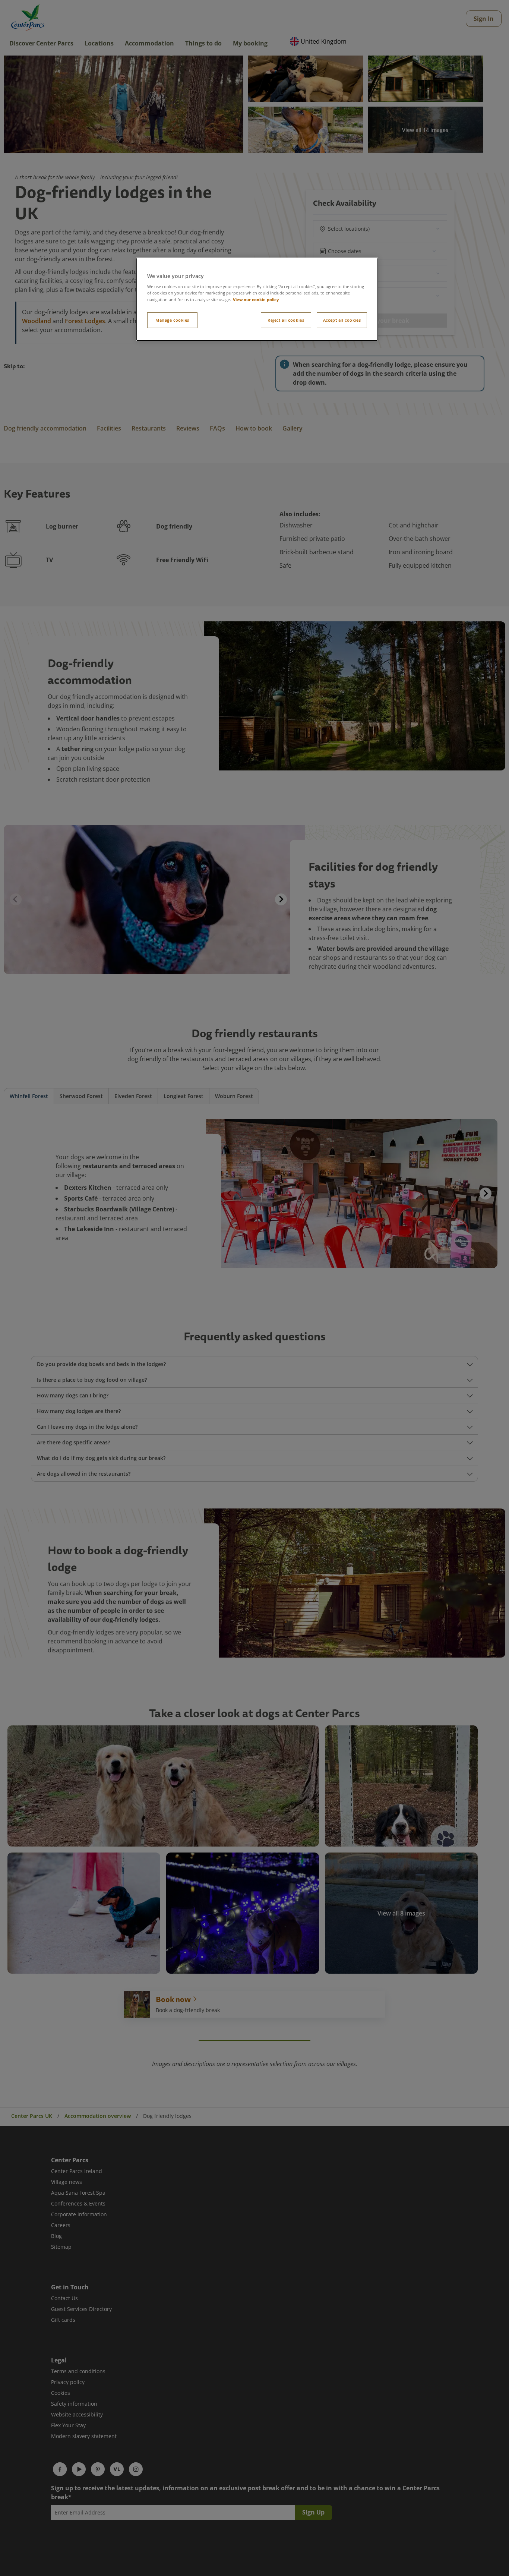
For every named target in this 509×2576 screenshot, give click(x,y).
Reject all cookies (286, 320)
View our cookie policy (256, 299)
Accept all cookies (342, 320)
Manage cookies (172, 320)
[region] (257, 299)
